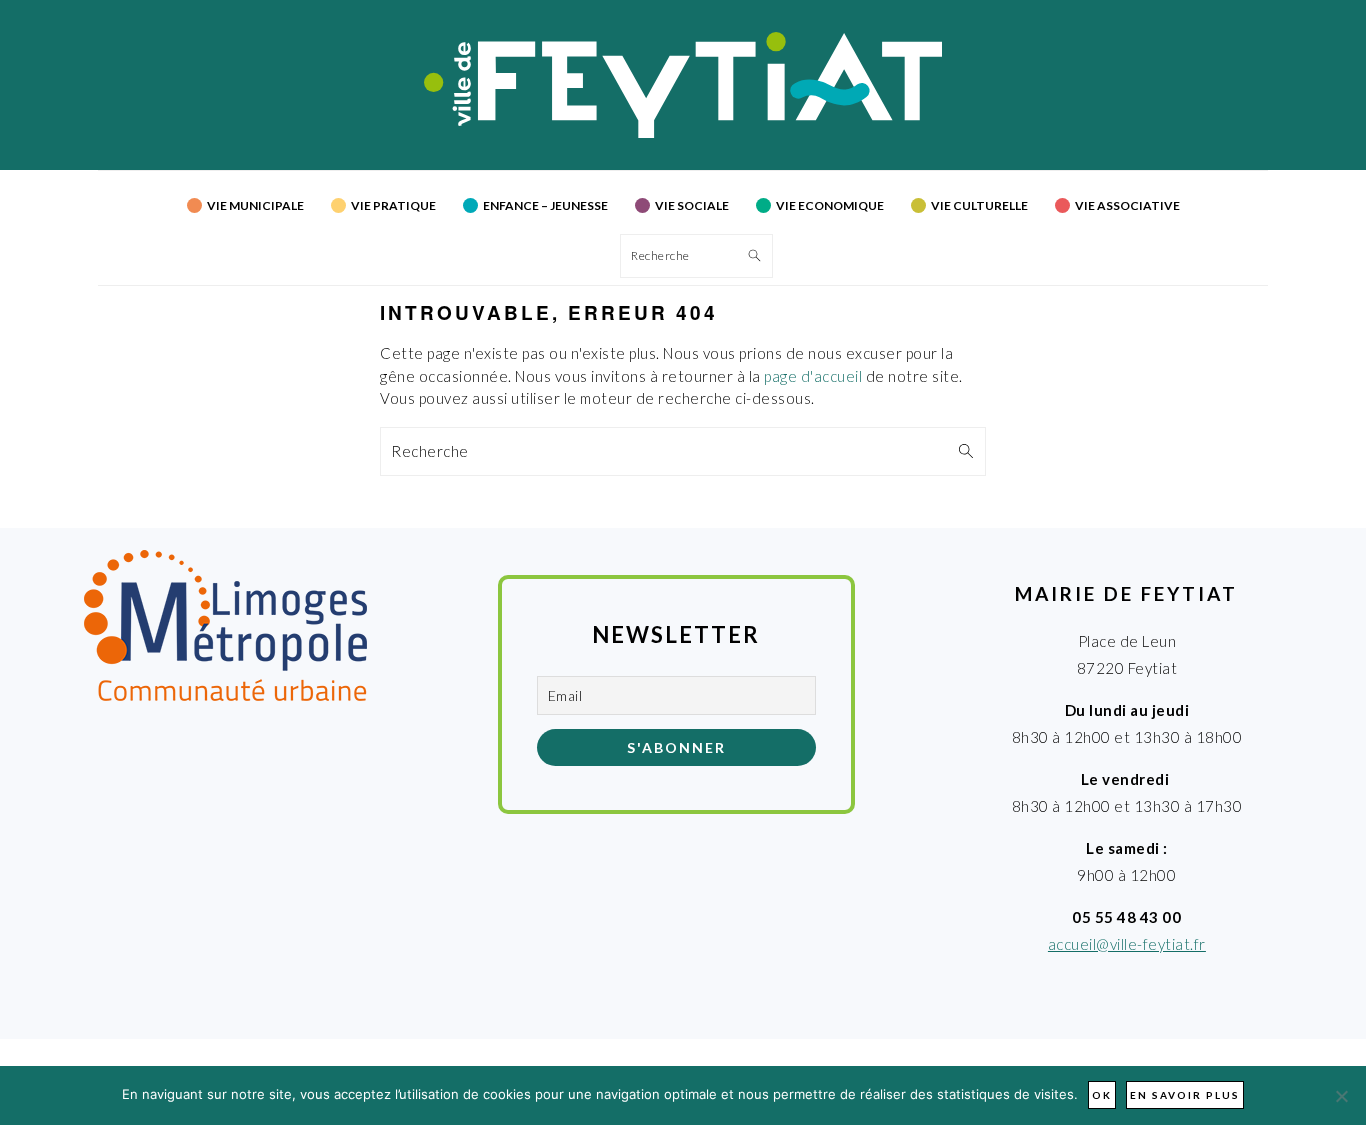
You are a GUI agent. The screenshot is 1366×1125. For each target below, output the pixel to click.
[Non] (1341, 1096)
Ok (1102, 1095)
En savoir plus (1185, 1095)
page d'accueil (813, 376)
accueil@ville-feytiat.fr (1127, 944)
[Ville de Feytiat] (683, 132)
